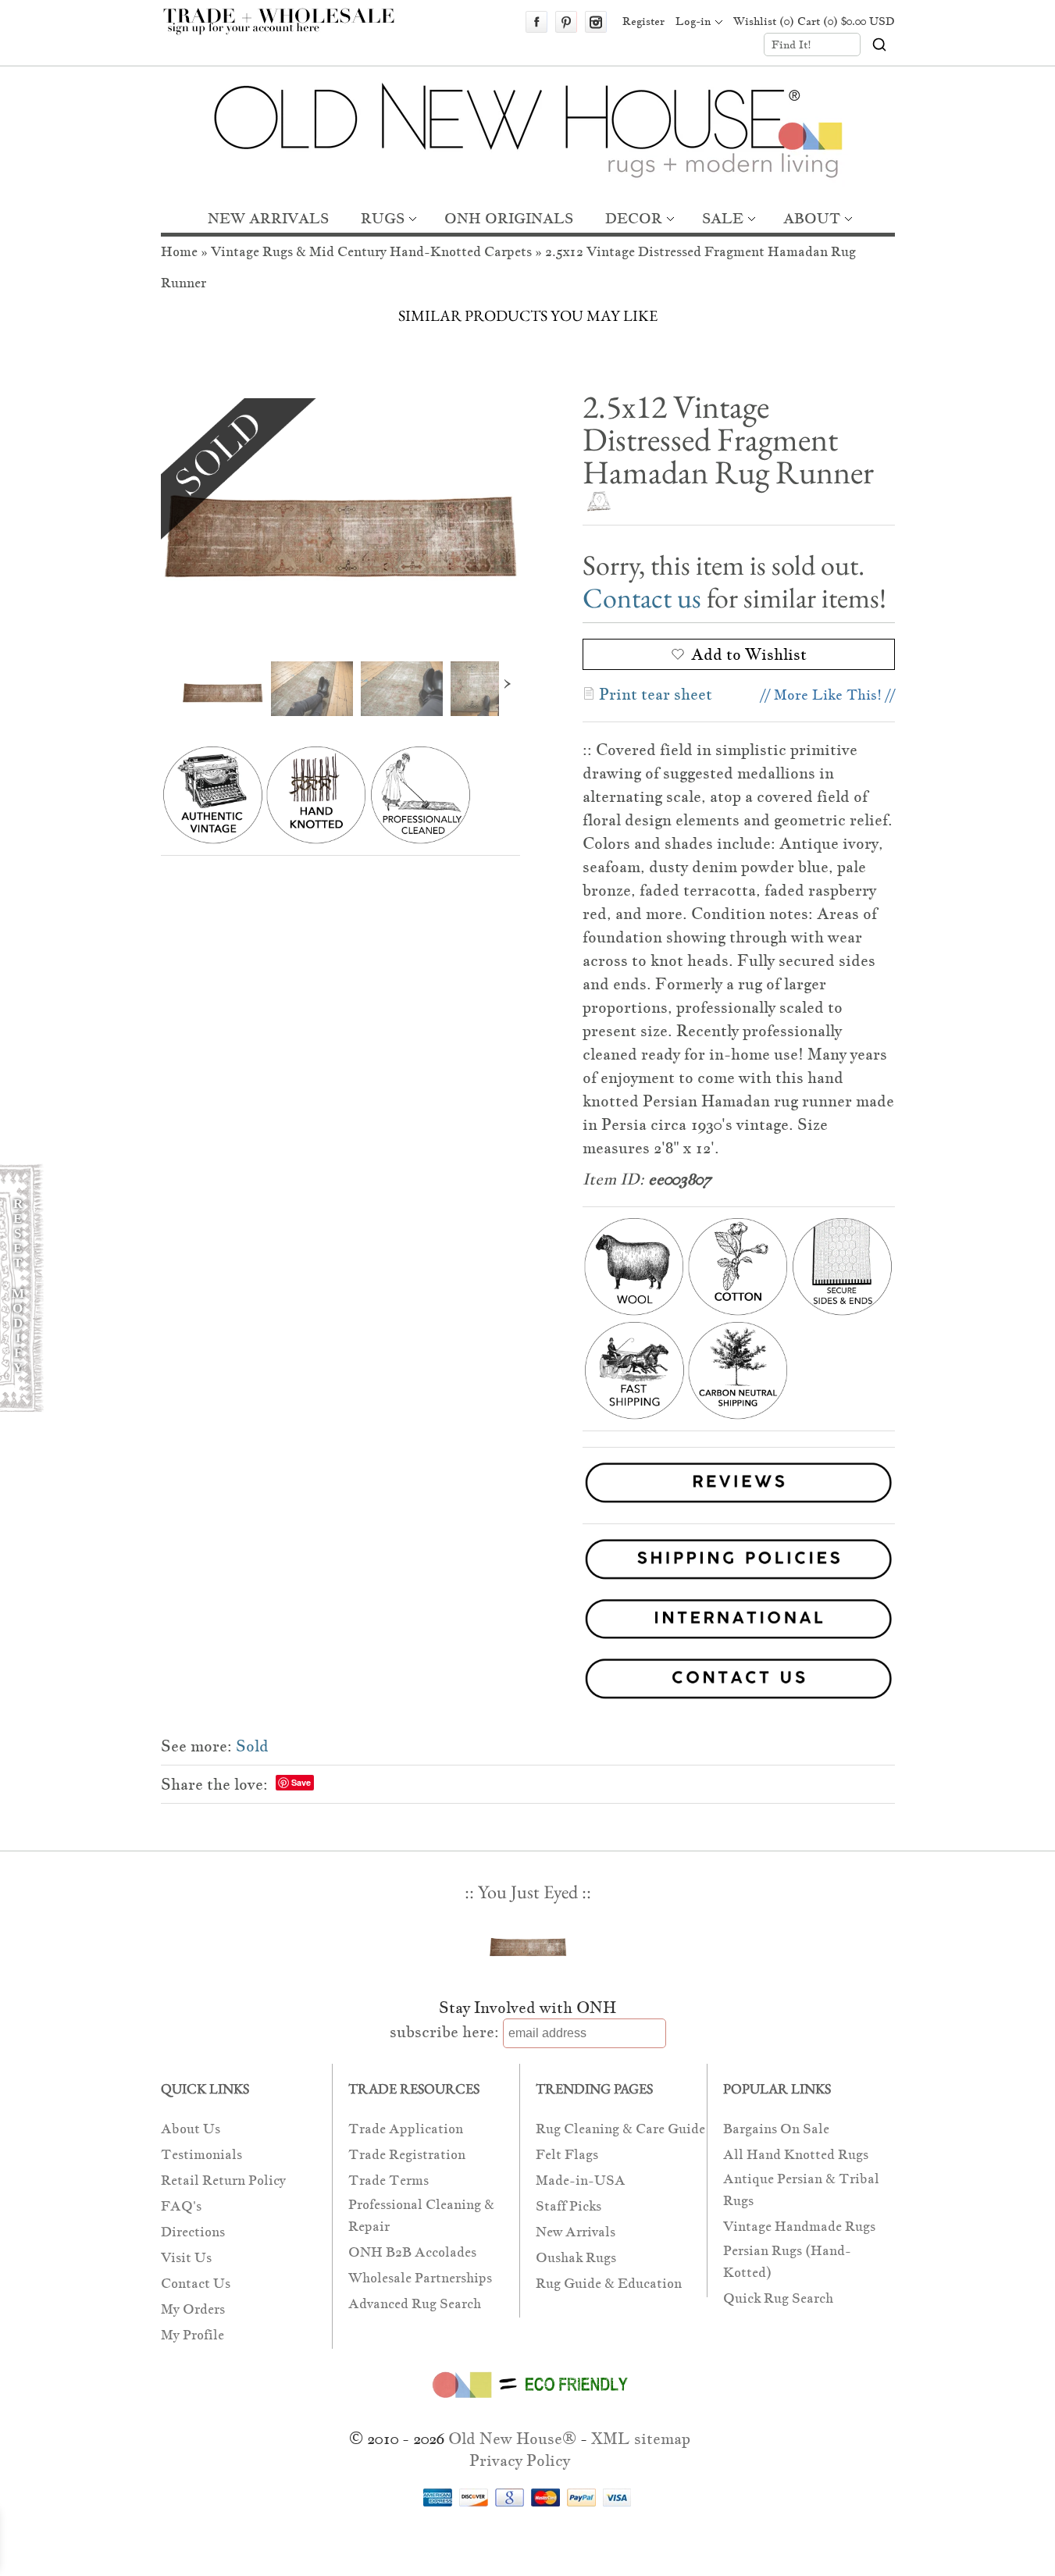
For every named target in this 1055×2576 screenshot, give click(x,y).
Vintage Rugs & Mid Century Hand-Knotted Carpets (371, 252)
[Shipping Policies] (528, 1562)
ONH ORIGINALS (509, 218)
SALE (723, 218)
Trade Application (406, 2129)
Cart (846, 21)
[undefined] (340, 518)
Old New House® (512, 2439)
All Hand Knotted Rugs (796, 2155)
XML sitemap (641, 2439)
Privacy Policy (520, 2460)
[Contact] (528, 1682)
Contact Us (196, 2284)
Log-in (693, 21)
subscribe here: (444, 2032)
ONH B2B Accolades (412, 2252)
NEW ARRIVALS (268, 218)
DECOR (634, 218)
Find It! (791, 45)
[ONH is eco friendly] (527, 2401)
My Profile (192, 2335)
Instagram (596, 22)
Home (179, 252)
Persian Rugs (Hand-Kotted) (787, 2262)
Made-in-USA (581, 2181)
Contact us (642, 598)
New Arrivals (576, 2232)
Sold (252, 1746)
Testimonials (201, 2155)
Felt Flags (567, 2155)
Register (643, 21)
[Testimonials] (739, 1505)
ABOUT (812, 218)
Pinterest (566, 22)
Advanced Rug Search (415, 2304)
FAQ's (181, 2206)
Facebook (536, 22)
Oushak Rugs (576, 2258)
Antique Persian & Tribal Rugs (801, 2190)
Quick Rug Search (778, 2298)
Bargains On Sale (776, 2129)
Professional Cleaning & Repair (421, 2216)
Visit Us (186, 2258)
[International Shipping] (528, 1622)
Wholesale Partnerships (420, 2278)
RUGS (383, 218)
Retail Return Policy (223, 2181)
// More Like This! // (828, 695)
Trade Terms (388, 2181)
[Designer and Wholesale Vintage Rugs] (288, 30)
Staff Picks (568, 2206)
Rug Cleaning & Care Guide (620, 2129)
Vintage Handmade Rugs (799, 2227)
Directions (193, 2232)
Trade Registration (407, 2155)
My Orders (193, 2309)
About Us (191, 2129)
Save (301, 1782)
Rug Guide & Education (609, 2284)
